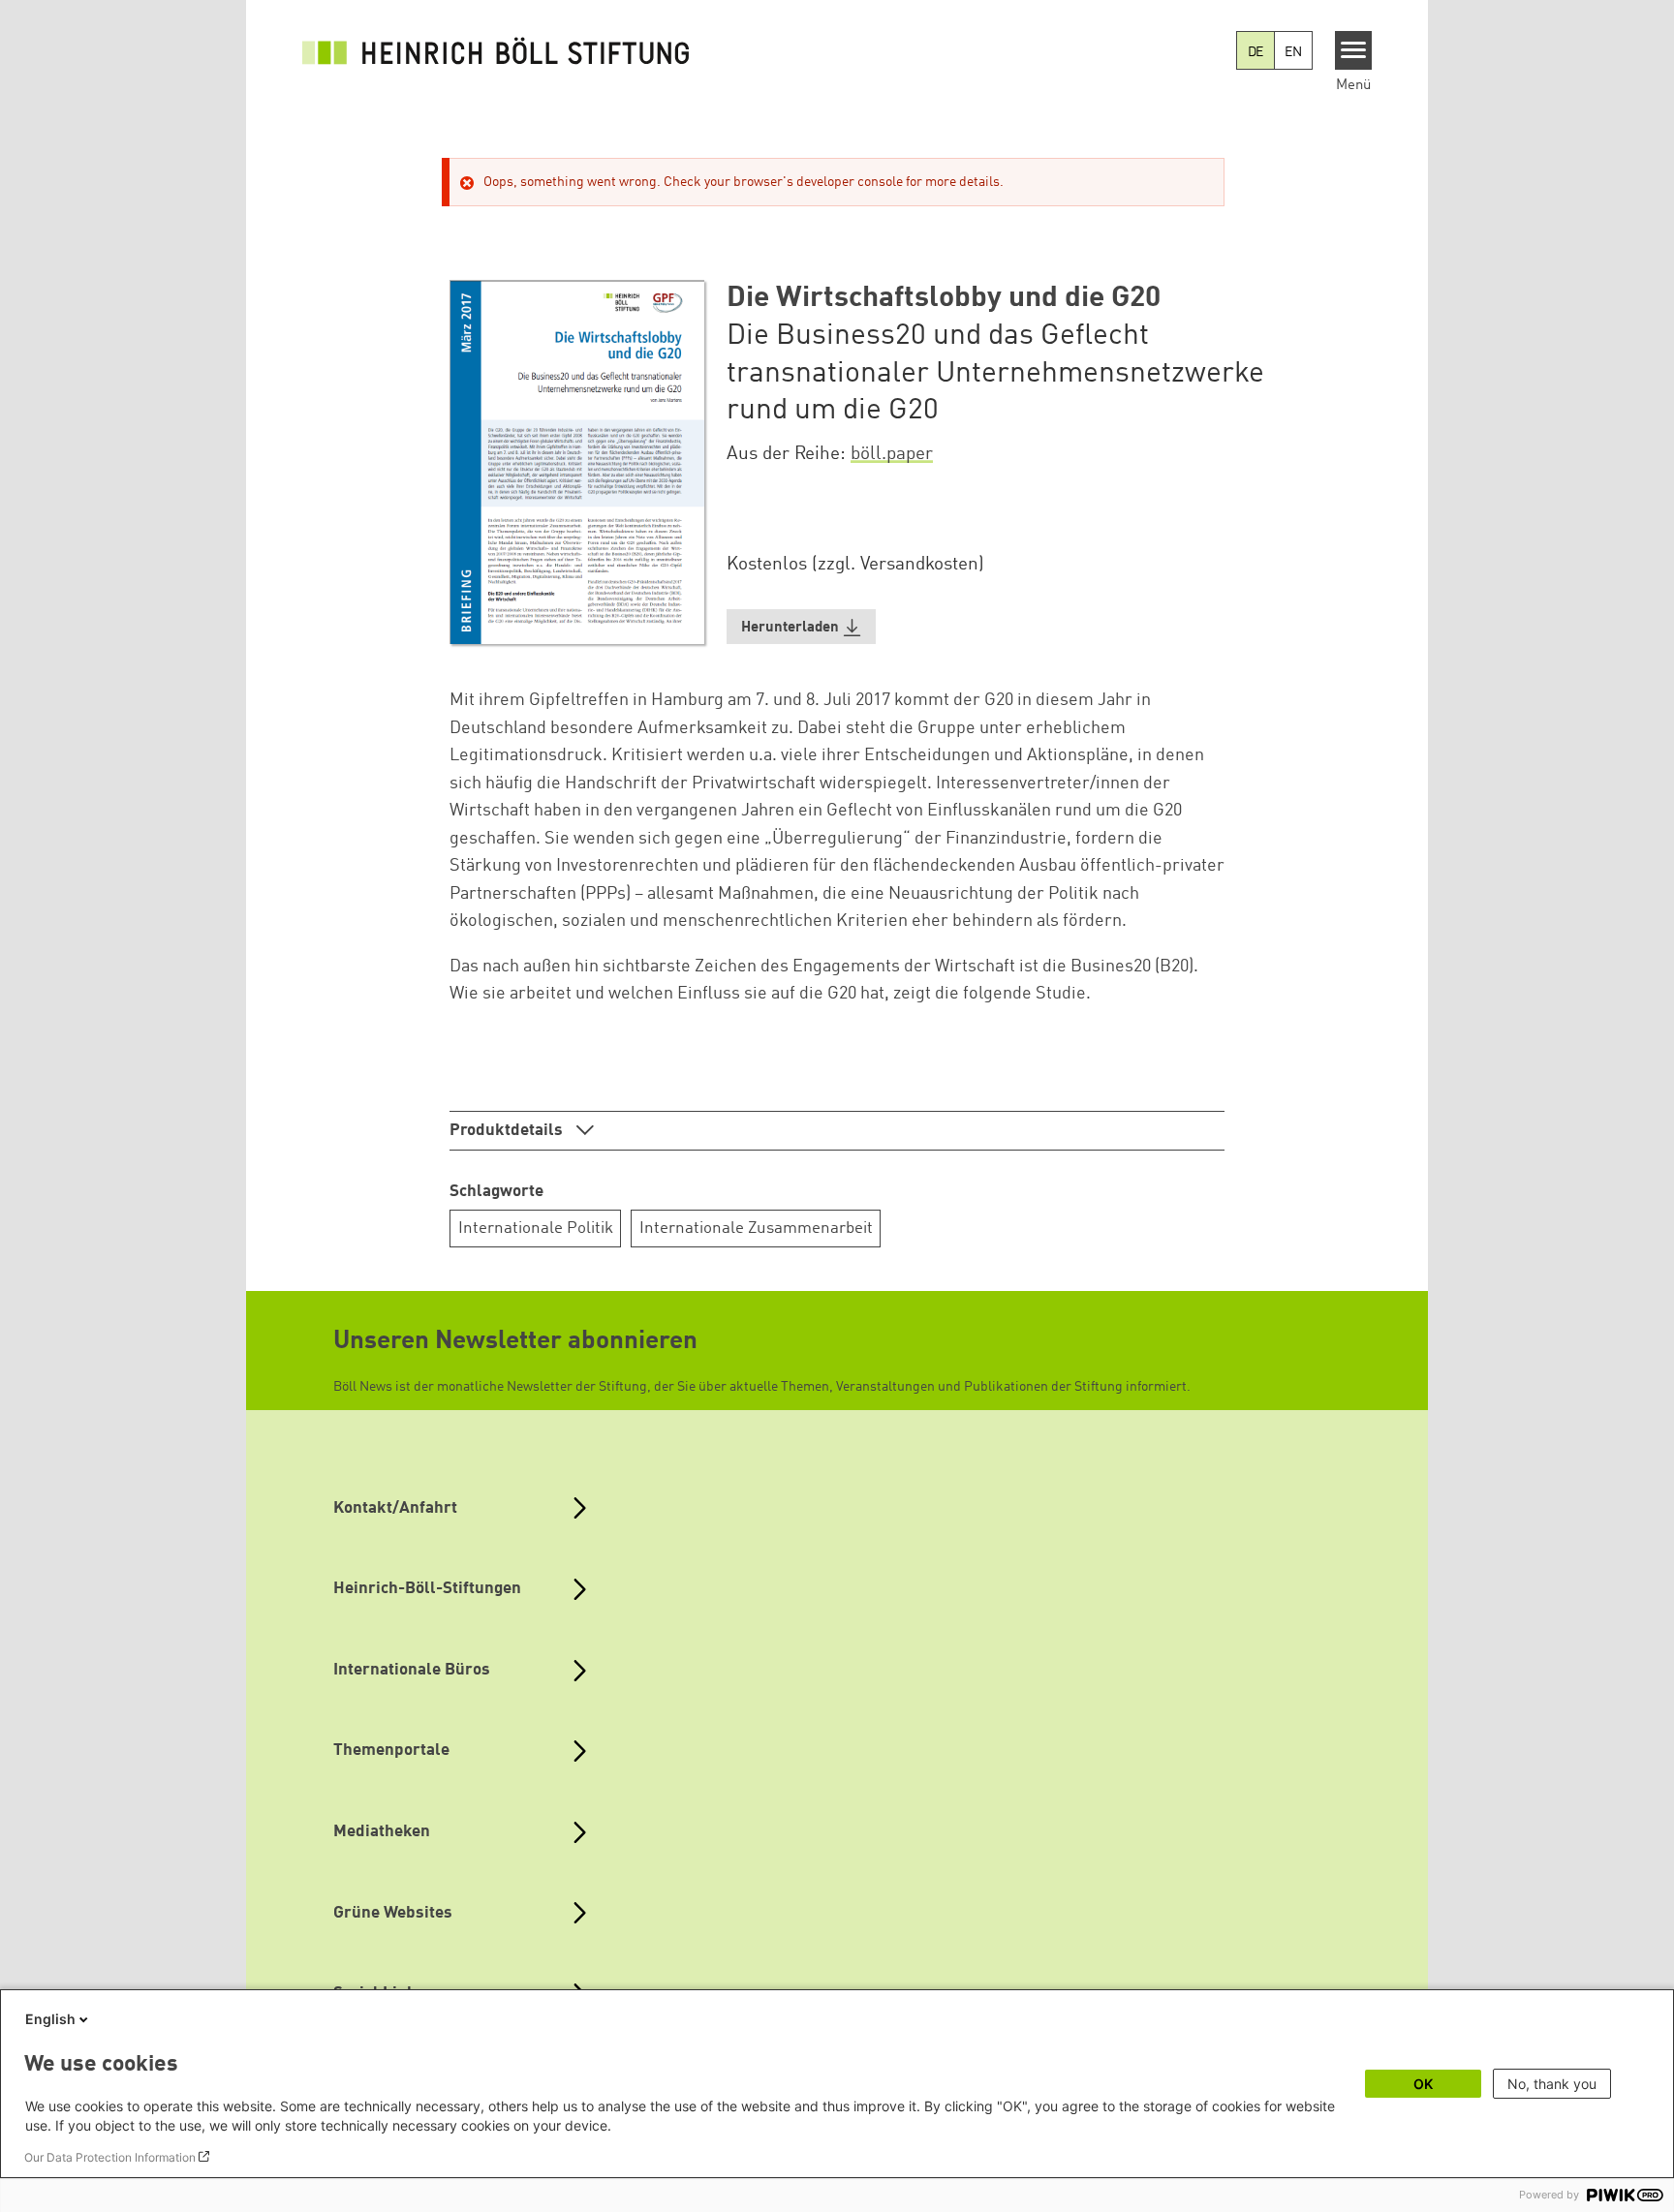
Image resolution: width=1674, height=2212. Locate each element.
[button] (801, 627)
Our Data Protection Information (110, 2157)
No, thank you (1552, 2084)
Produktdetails (508, 1131)
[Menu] (1354, 50)
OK (1423, 2084)
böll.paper (892, 454)
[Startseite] (496, 50)
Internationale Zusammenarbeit (756, 1229)
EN (1293, 52)
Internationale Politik (536, 1229)
